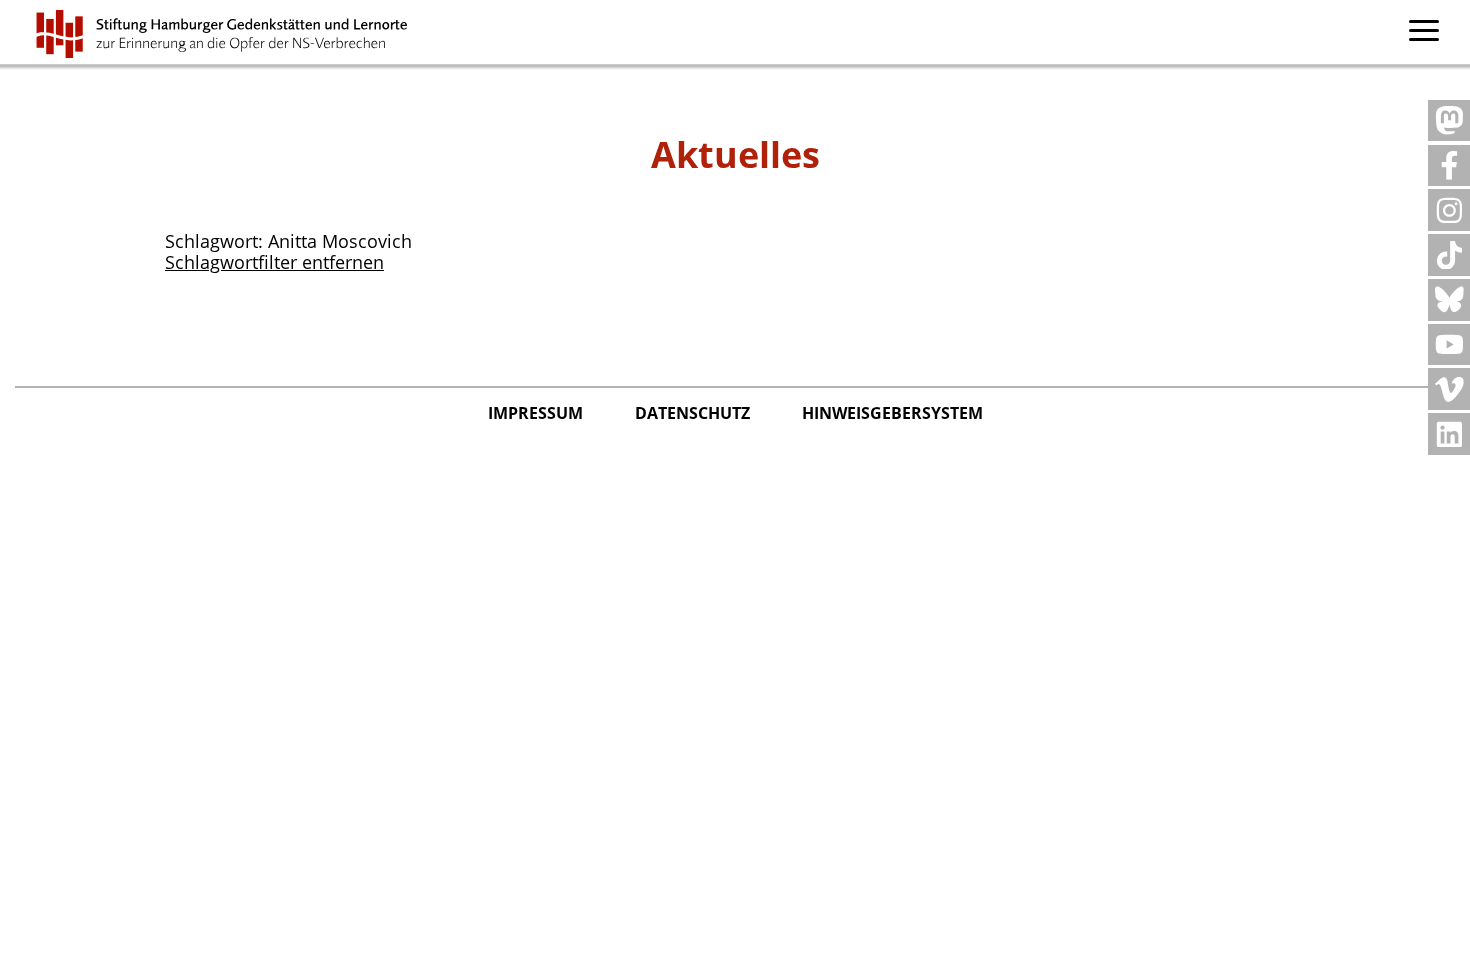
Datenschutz (694, 413)
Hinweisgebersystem (892, 413)
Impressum (537, 413)
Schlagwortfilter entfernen (274, 262)
